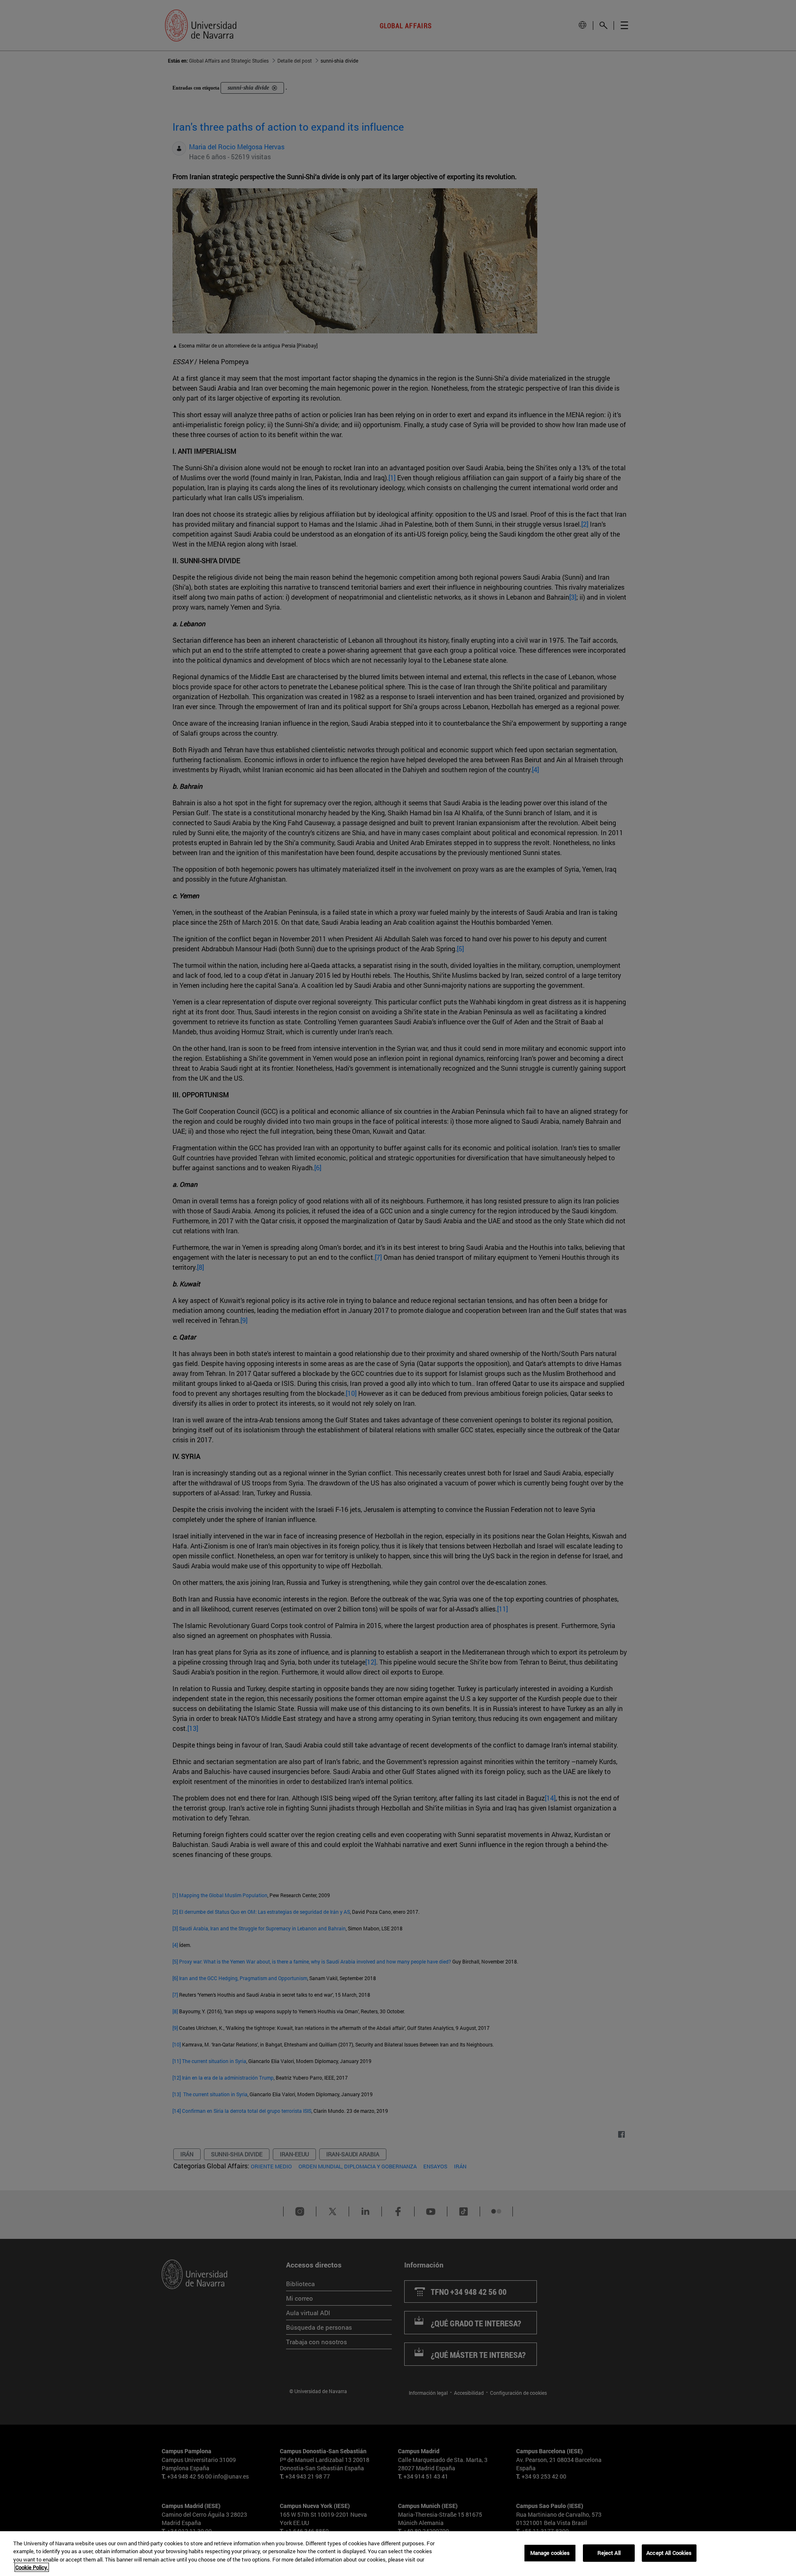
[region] (398, 2554)
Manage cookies (550, 2553)
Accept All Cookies (669, 2553)
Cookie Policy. (32, 2567)
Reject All (609, 2553)
